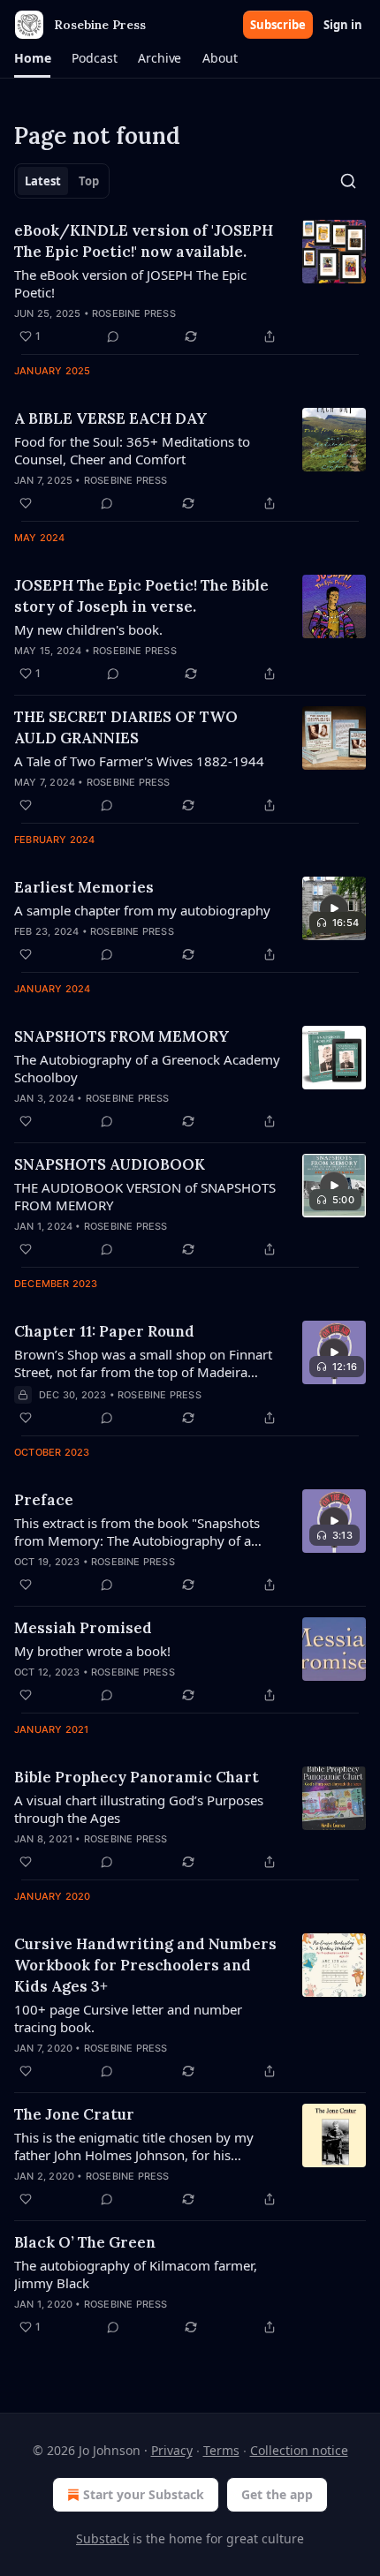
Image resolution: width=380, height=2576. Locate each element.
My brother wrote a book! (92, 1651)
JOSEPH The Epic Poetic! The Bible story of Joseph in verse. (141, 596)
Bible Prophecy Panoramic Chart (137, 1777)
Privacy (172, 2450)
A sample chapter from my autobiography (142, 910)
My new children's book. (88, 629)
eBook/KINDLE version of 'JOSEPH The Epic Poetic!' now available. (144, 241)
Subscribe (278, 25)
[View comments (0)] (113, 336)
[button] (32, 58)
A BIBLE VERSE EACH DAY (110, 418)
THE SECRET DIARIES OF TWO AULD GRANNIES (126, 727)
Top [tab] (89, 181)
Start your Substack (144, 2494)
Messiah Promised (83, 1628)
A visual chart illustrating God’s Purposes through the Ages (139, 1809)
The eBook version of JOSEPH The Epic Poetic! (130, 283)
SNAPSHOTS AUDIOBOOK (110, 1164)
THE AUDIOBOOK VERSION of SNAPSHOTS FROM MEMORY (145, 1196)
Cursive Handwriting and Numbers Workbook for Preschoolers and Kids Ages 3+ (145, 1965)
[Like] (26, 503)
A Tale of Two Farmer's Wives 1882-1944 (139, 761)
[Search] (348, 181)
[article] (190, 283)
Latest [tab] (43, 181)
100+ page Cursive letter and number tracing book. (128, 2018)
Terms (221, 2450)
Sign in (343, 25)
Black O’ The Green (85, 2242)
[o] (334, 908)
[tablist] (62, 181)
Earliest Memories (84, 887)
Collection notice (299, 2450)
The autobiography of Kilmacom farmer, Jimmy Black (136, 2274)
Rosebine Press (134, 313)
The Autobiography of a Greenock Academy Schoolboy (147, 1068)
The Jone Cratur (74, 2114)
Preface (44, 1500)
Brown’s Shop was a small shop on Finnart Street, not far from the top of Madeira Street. (143, 1363)
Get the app (277, 2494)
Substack (103, 2538)
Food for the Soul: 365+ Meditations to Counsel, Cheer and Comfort (132, 450)
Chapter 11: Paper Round (104, 1331)
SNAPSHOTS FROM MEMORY (122, 1036)
